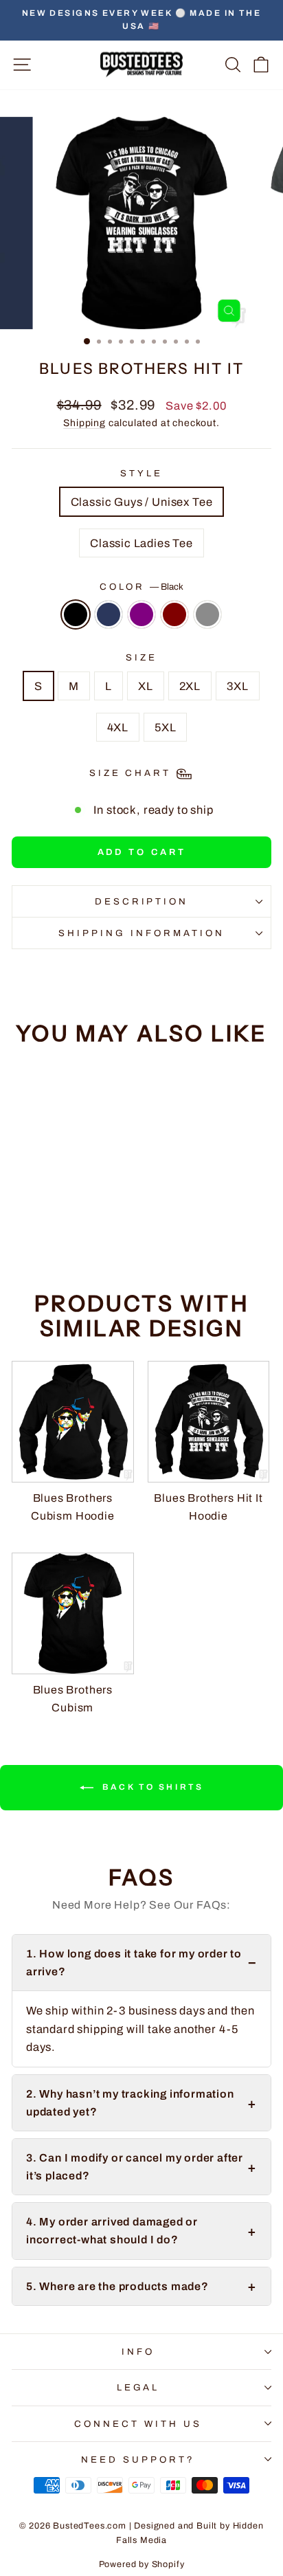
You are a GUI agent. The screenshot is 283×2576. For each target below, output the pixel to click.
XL (146, 686)
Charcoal (207, 614)
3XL (237, 686)
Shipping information (141, 933)
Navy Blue (109, 614)
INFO (138, 2352)
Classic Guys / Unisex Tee (142, 502)
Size (141, 657)
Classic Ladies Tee (141, 543)
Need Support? (138, 2460)
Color (142, 587)
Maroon (174, 614)
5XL (165, 727)
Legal (138, 2387)
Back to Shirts (151, 1787)
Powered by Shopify (142, 2564)
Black (76, 614)
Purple (141, 614)
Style (141, 473)
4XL (118, 727)
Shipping (84, 423)
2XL (190, 686)
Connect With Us (138, 2424)
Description (142, 901)
